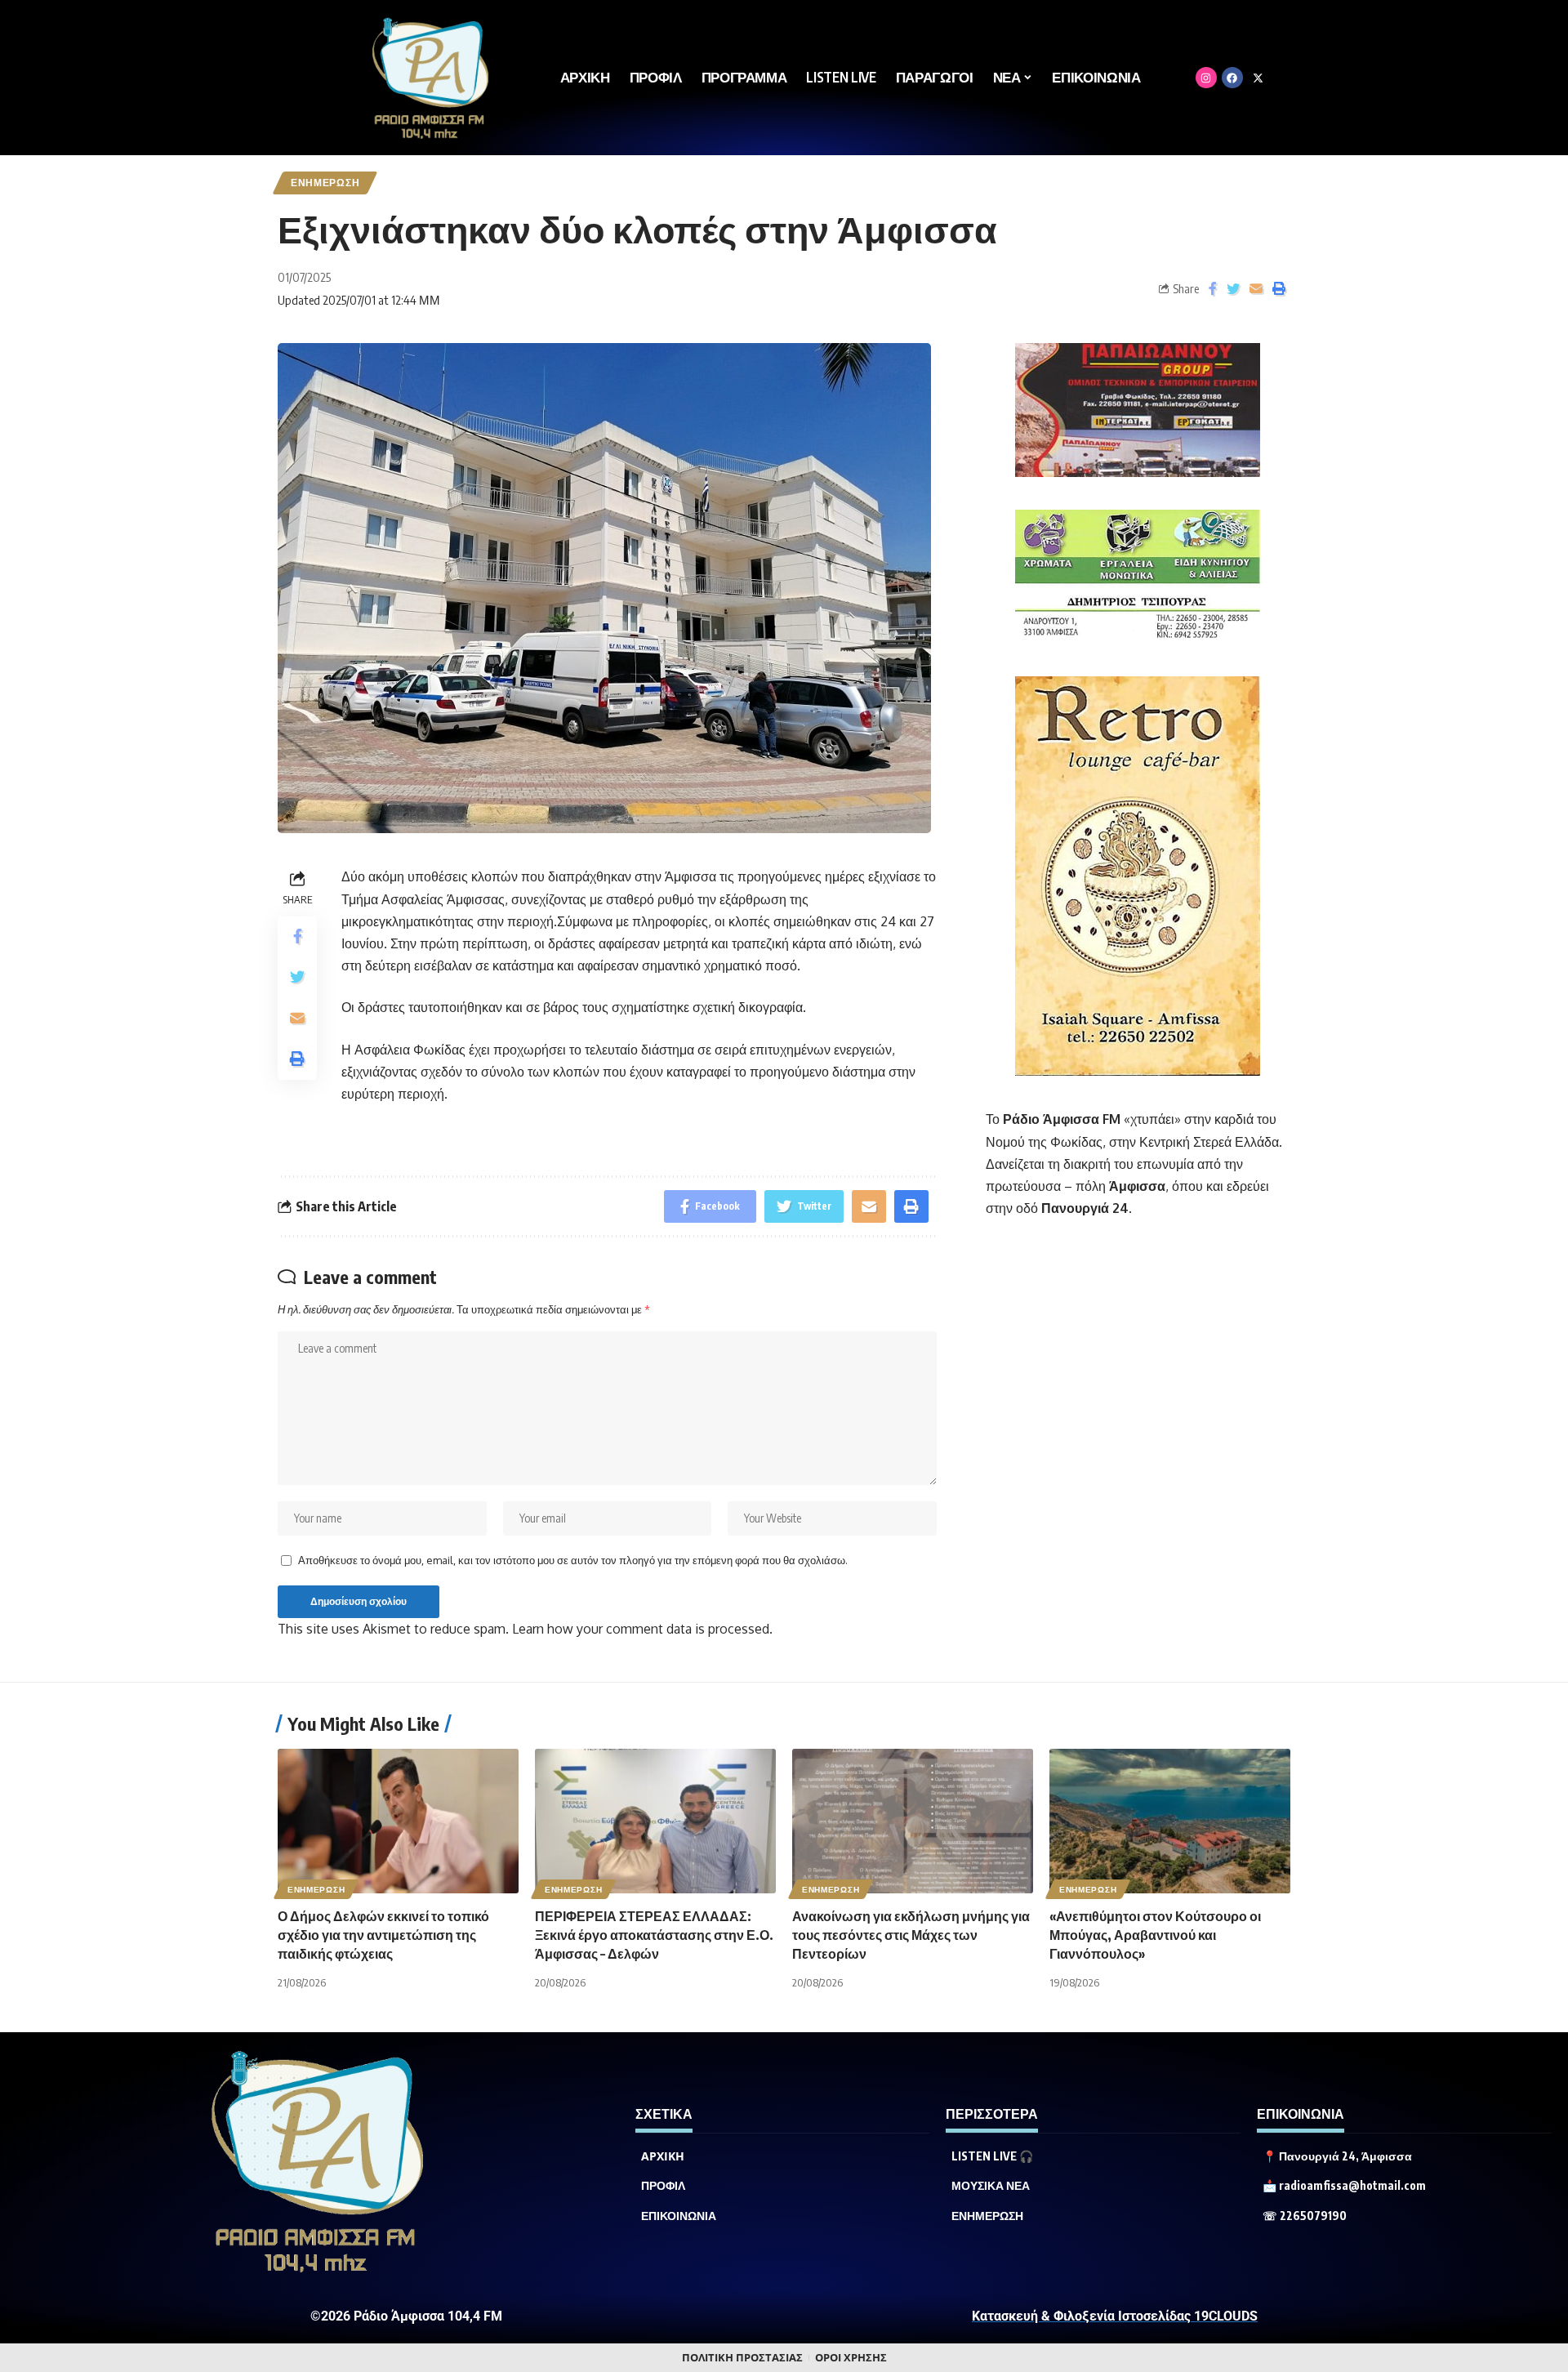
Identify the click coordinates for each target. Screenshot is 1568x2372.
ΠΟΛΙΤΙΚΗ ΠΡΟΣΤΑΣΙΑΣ (742, 2358)
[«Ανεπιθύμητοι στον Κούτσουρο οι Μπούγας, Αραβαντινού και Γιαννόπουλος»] (1170, 1821)
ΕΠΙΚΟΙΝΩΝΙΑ (679, 2216)
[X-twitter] (1258, 78)
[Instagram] (1206, 78)
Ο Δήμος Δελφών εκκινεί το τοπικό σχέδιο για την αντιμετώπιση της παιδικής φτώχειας (383, 1935)
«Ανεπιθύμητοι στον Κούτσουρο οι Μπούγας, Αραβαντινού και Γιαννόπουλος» (1155, 1935)
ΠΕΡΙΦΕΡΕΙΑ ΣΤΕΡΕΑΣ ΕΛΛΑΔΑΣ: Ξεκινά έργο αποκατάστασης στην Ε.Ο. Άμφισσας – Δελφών (654, 1935)
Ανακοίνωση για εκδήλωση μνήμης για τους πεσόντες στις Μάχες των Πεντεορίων (911, 1935)
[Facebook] (1232, 78)
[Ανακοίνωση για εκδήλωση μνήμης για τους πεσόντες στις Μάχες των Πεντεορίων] (913, 1821)
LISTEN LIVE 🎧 (992, 2156)
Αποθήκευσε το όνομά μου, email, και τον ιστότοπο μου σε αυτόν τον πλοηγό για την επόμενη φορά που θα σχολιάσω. (573, 1560)
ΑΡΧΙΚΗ (663, 2156)
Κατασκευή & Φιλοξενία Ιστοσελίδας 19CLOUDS (1115, 2316)
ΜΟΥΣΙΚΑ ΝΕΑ (991, 2186)
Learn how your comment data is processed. (642, 1629)
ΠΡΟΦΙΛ (663, 2186)
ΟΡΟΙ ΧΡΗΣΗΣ (851, 2358)
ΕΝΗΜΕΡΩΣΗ (325, 183)
